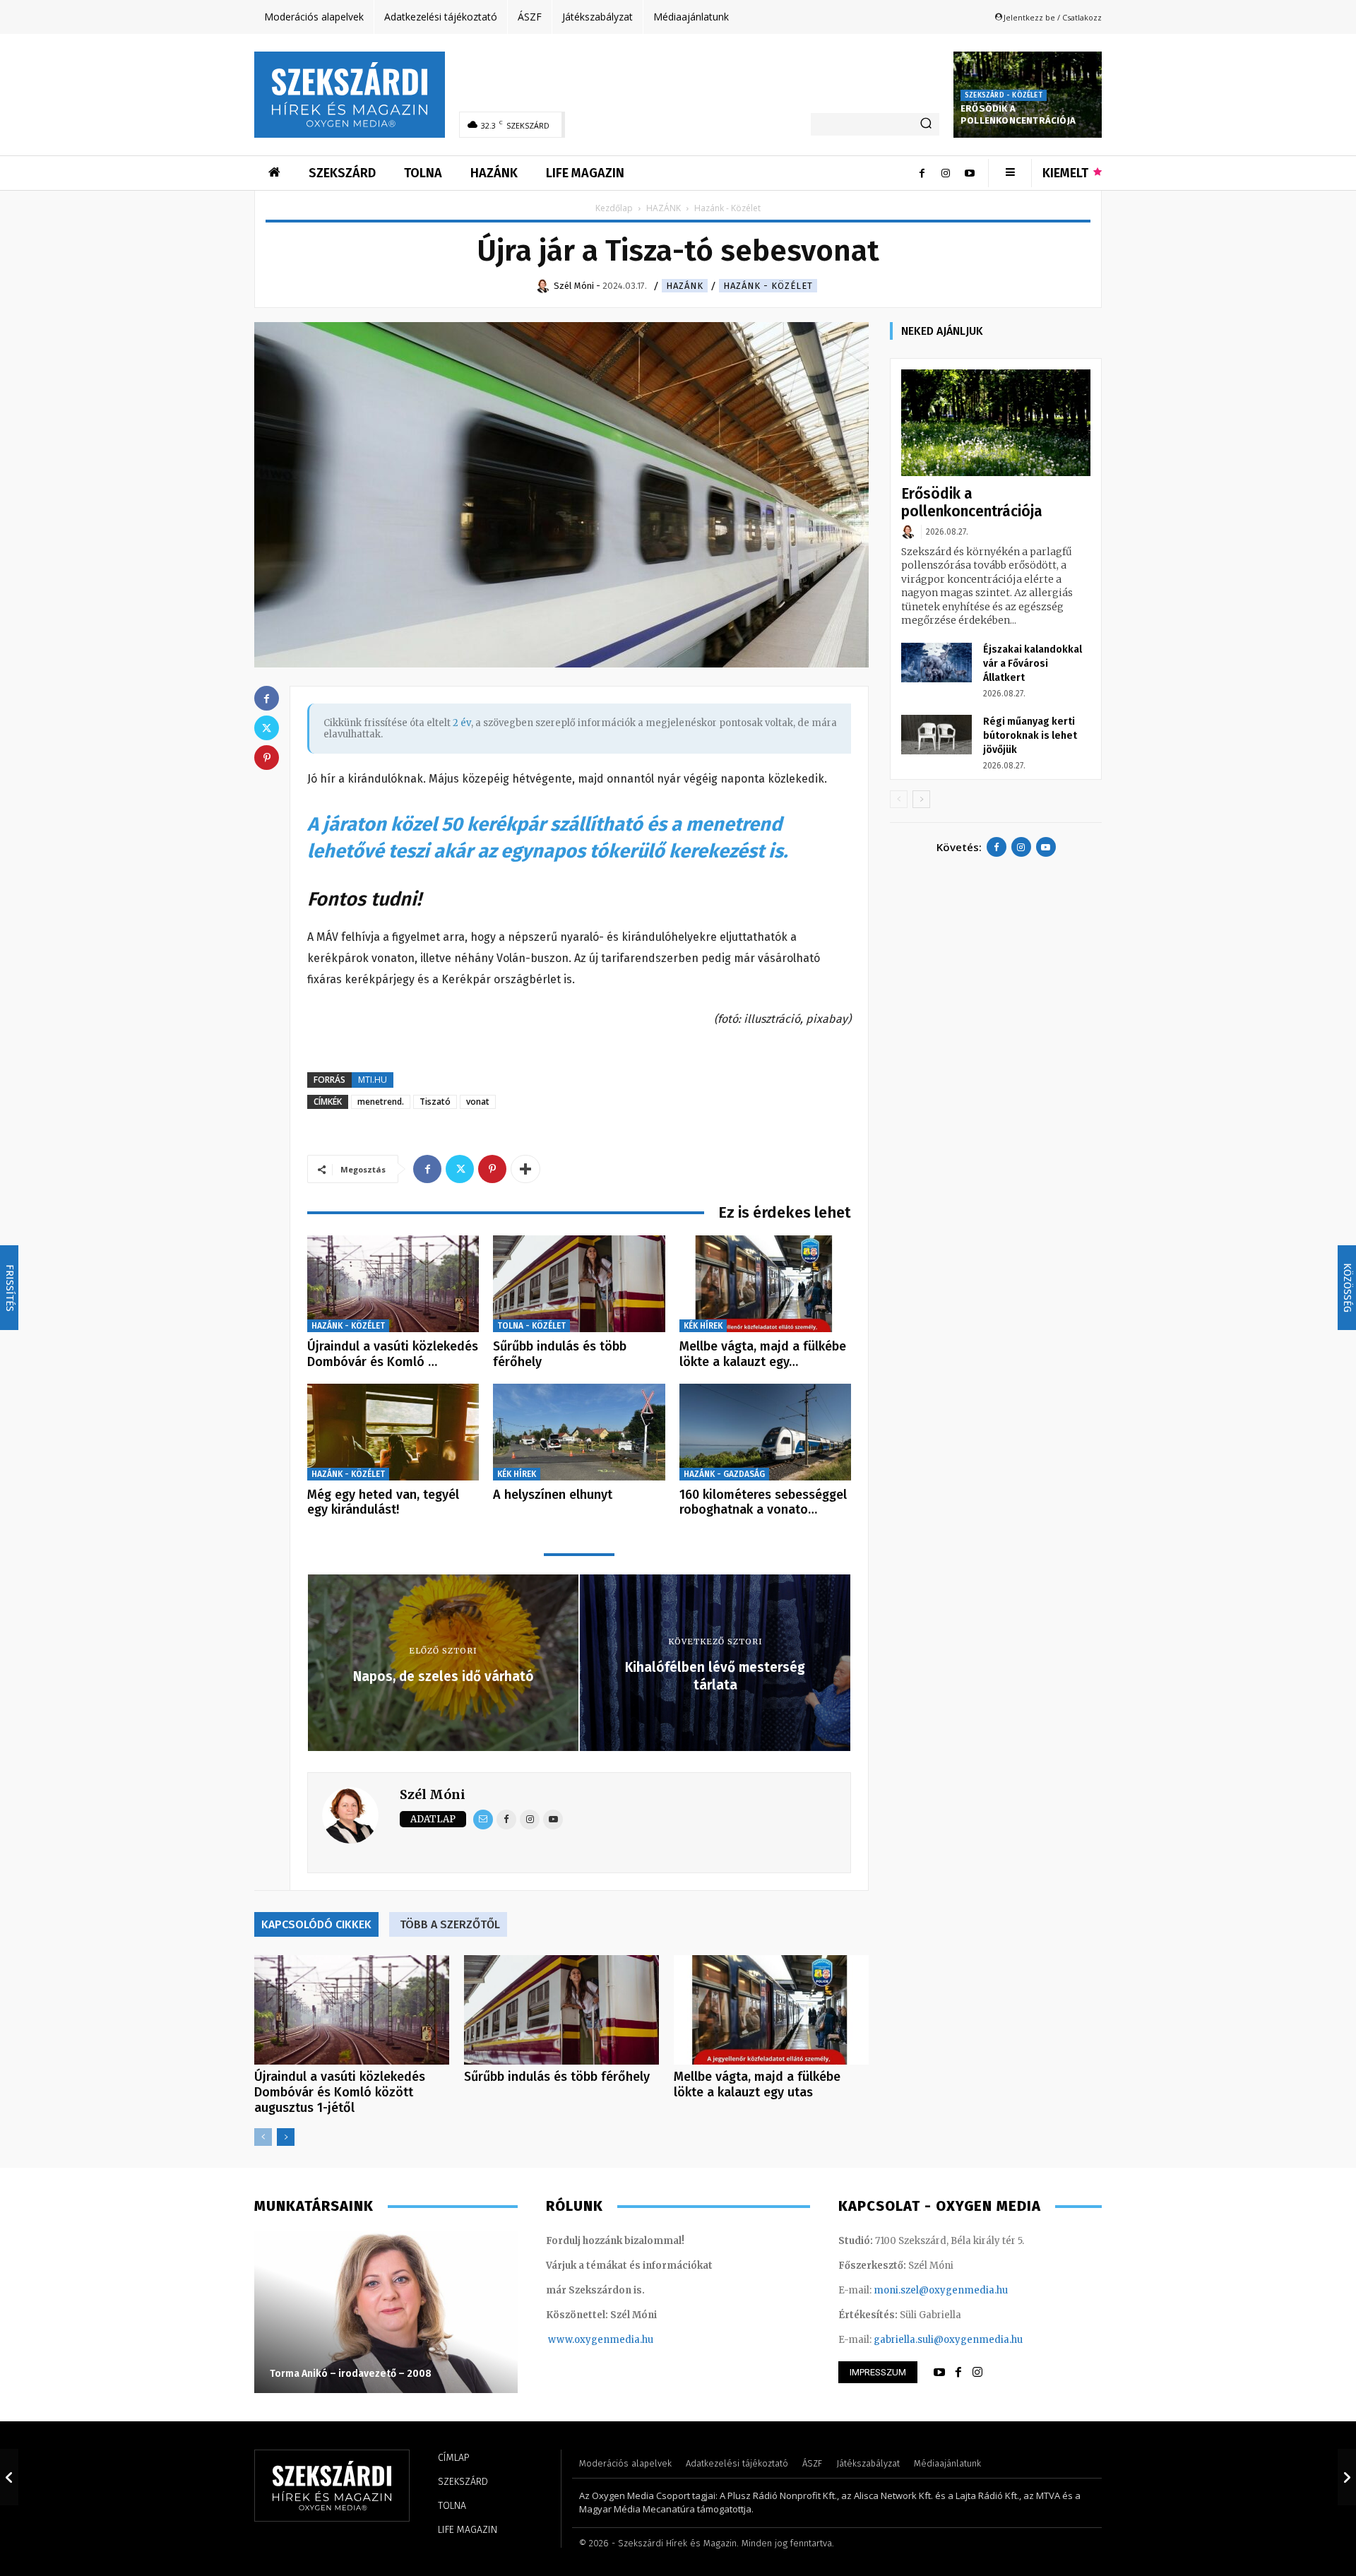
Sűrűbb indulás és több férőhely (560, 1354)
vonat (478, 1102)
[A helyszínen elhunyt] (579, 1432)
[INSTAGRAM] (977, 2373)
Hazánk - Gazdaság (724, 1474)
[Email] (483, 1820)
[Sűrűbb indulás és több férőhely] (579, 1284)
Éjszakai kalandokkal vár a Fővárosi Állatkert (1033, 664)
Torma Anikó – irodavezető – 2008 (351, 2374)
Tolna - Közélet (531, 1326)
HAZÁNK (664, 208)
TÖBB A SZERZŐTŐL (450, 1924)
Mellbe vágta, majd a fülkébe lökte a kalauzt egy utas (757, 2084)
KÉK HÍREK (703, 1326)
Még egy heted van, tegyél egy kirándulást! (383, 1502)
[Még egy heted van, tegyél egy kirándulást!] (393, 1432)
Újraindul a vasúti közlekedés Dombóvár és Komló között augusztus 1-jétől (340, 2092)
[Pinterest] (492, 1169)
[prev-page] (263, 2137)
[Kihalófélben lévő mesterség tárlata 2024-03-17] (1347, 2477)
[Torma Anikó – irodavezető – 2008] (386, 2312)
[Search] (926, 124)
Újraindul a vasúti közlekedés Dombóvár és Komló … (393, 1354)
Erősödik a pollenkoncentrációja (1018, 114)
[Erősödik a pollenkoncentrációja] (996, 423)
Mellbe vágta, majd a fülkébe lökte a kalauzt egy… (763, 1354)
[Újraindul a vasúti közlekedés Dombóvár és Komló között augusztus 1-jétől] (393, 1284)
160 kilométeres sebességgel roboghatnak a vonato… (763, 1502)
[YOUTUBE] (939, 2373)
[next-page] (286, 2137)
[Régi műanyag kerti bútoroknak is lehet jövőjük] (936, 735)
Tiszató (435, 1102)
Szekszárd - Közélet (1004, 95)
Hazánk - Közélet (768, 286)
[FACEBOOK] (958, 2373)
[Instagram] (946, 173)
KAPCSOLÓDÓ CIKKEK (316, 1924)
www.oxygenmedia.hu (601, 2340)
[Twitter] (460, 1169)
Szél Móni (433, 1794)
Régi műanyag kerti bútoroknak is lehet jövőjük (1030, 736)
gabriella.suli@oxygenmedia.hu (948, 2340)
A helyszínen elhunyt (553, 1495)
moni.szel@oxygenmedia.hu (941, 2290)
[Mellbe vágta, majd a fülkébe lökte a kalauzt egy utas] (765, 1284)
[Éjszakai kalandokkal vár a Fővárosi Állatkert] (936, 663)
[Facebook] (922, 173)
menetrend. (381, 1102)
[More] (525, 1169)
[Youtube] (970, 173)
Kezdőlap (614, 208)
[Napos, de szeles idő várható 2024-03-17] (9, 2477)
